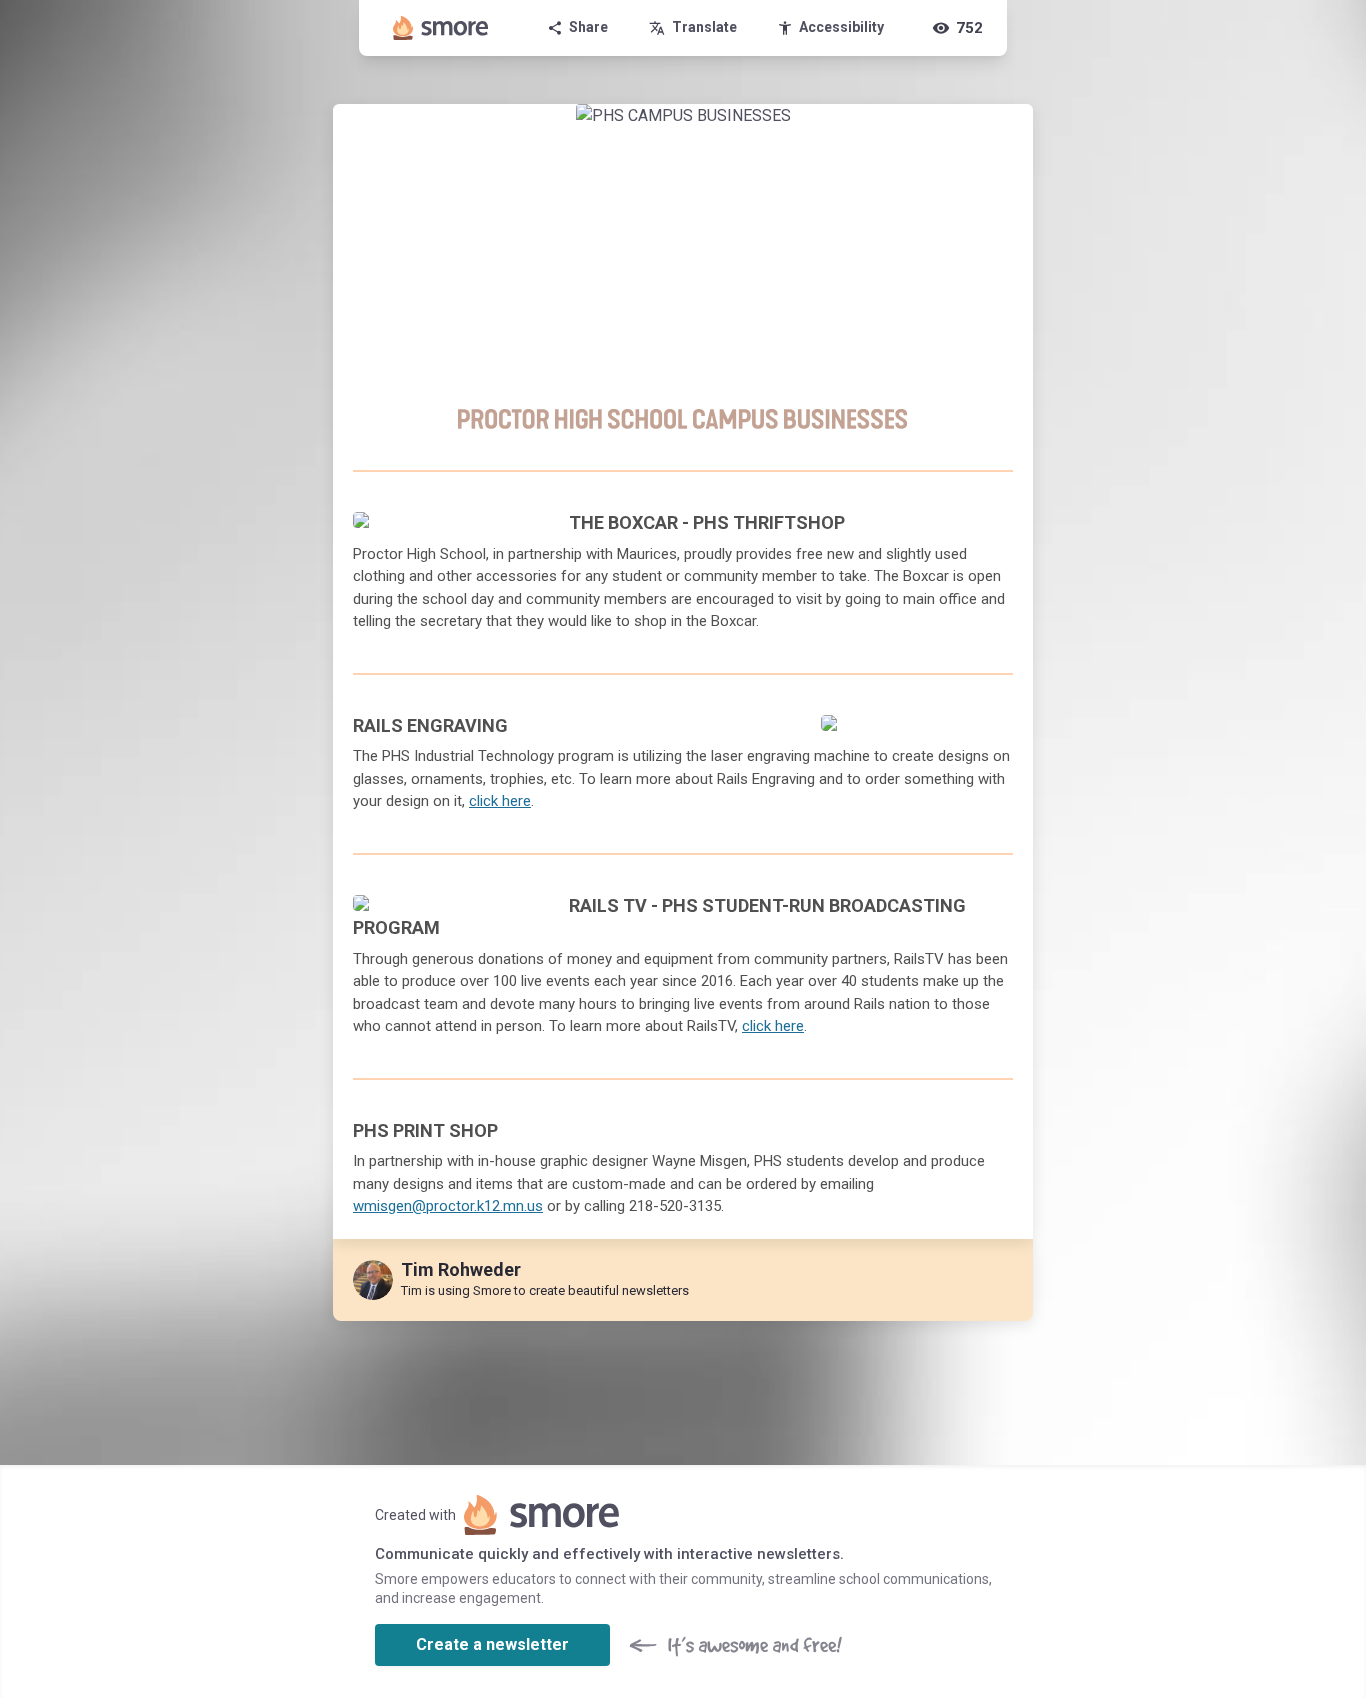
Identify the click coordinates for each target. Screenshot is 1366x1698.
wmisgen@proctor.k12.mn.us (448, 1206)
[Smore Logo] (441, 28)
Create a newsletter (492, 1644)
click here (500, 801)
